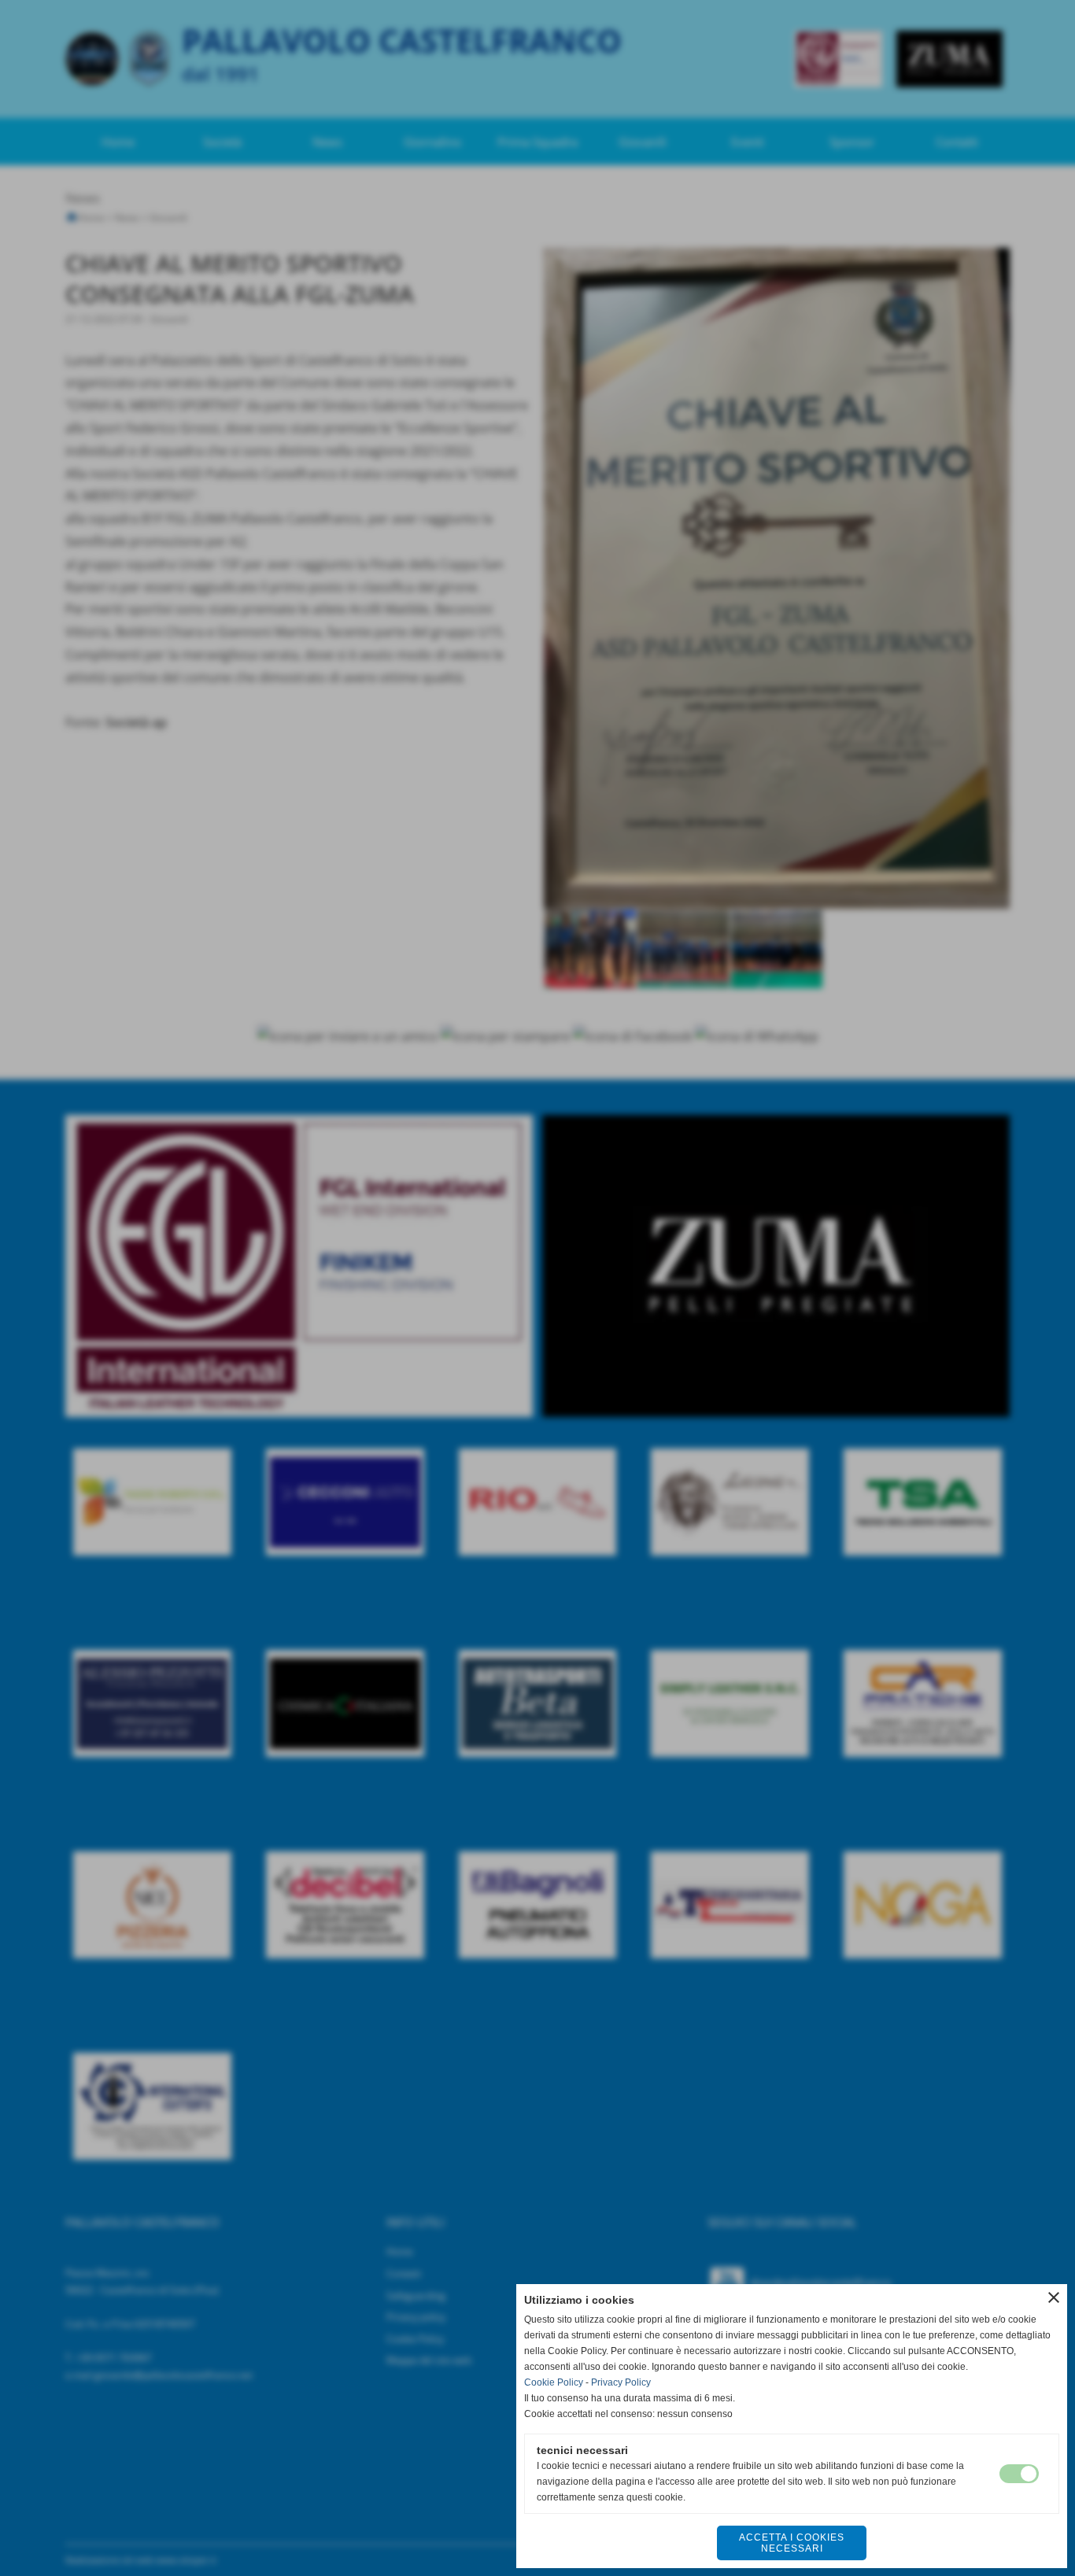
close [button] (1054, 2297)
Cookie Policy (554, 2382)
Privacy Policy (621, 2382)
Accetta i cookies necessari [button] (792, 2543)
